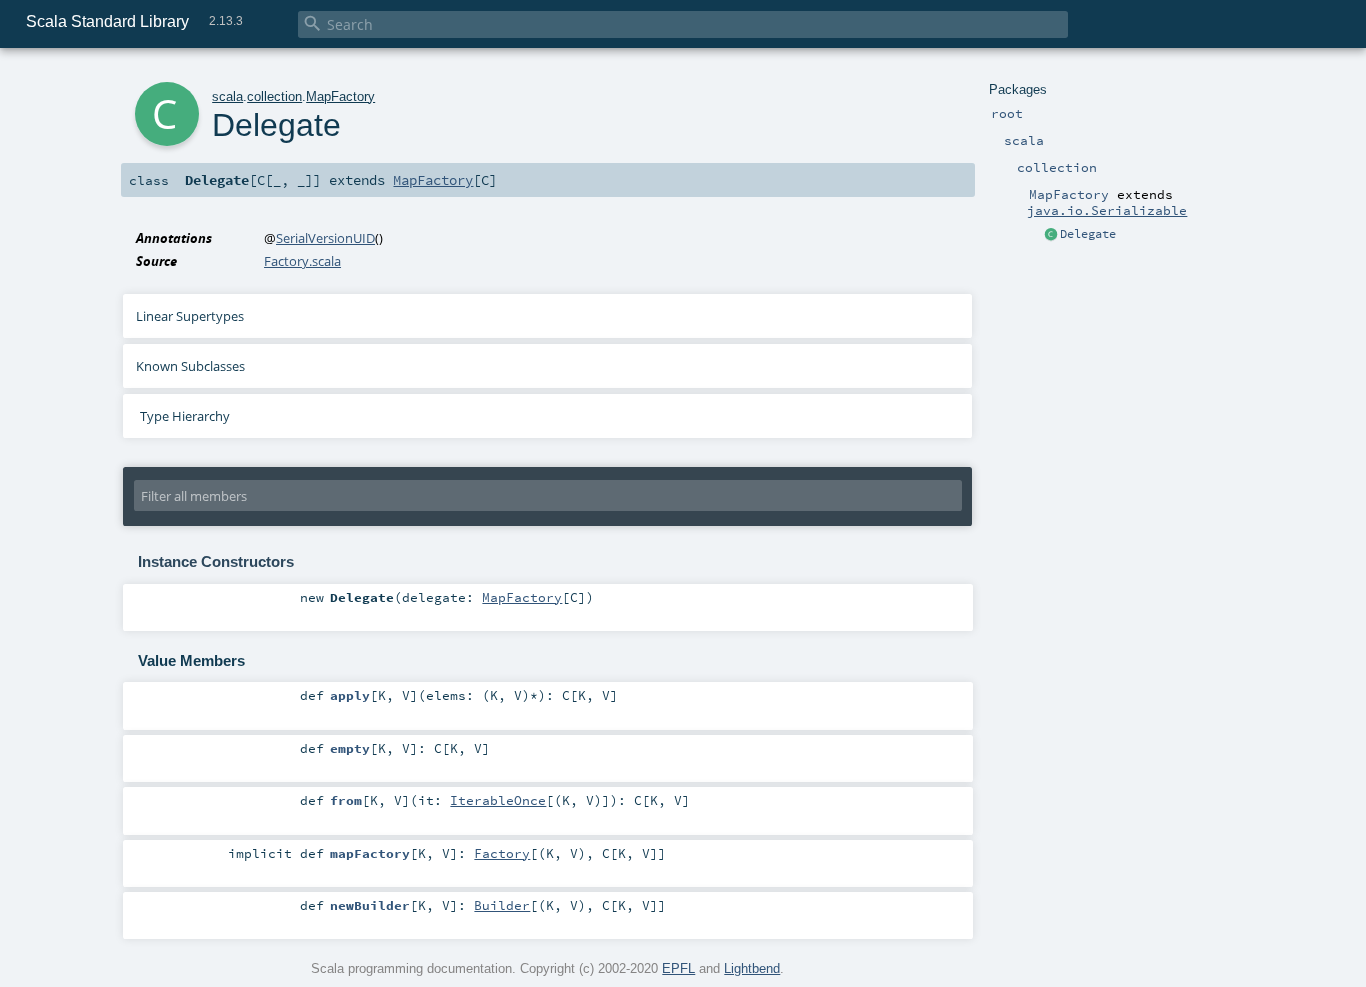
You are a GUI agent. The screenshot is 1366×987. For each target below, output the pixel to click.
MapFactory (340, 96)
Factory (502, 853)
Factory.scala (302, 261)
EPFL (678, 968)
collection (274, 96)
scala (227, 96)
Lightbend (752, 968)
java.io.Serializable (1107, 210)
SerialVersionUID (325, 238)
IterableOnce (498, 800)
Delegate (1088, 234)
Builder (502, 905)
